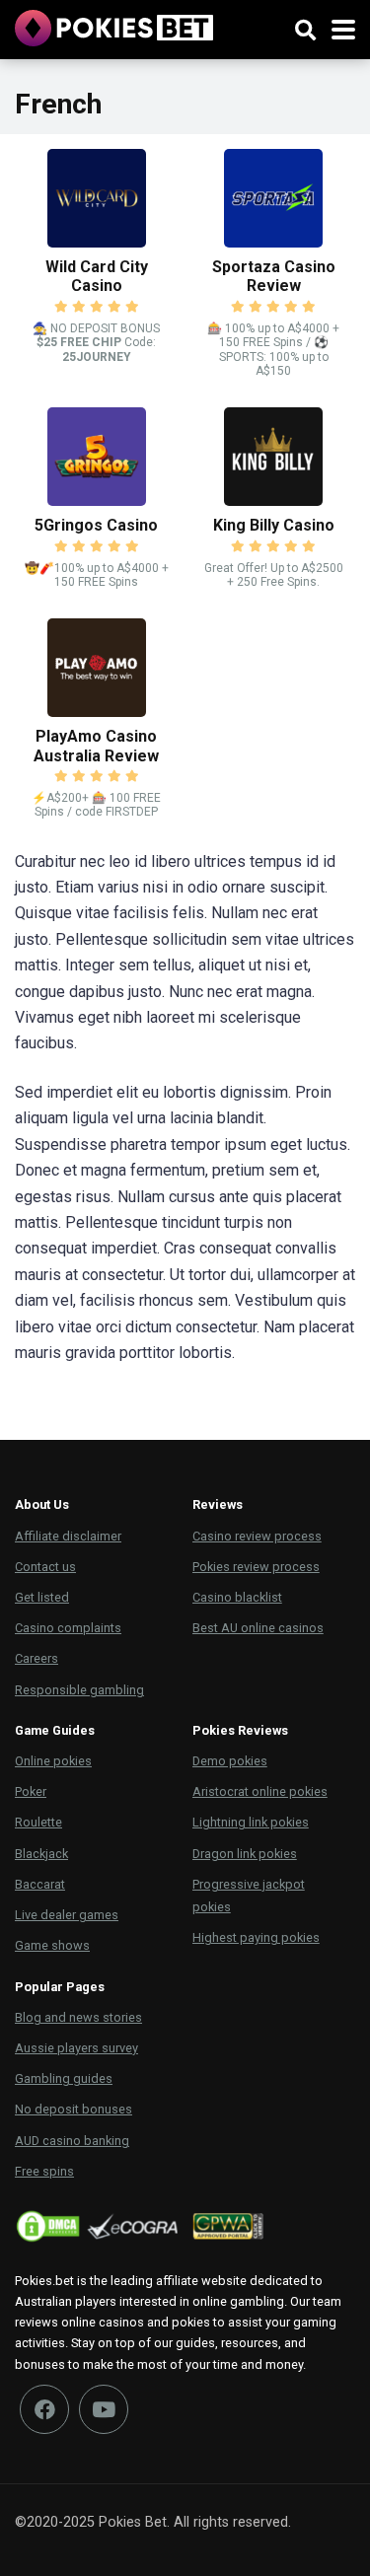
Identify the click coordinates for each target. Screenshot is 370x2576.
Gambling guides (64, 2078)
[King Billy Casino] (273, 501)
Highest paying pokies (256, 1937)
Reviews (218, 1504)
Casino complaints (68, 1628)
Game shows (52, 1945)
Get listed (42, 1597)
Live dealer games (67, 1915)
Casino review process (257, 1536)
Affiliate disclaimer (68, 1536)
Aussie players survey (76, 2048)
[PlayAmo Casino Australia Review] (97, 712)
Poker (31, 1791)
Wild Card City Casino (97, 276)
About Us (42, 1504)
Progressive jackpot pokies (249, 1896)
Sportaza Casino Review (274, 276)
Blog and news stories (78, 2017)
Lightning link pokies (251, 1822)
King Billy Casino (274, 525)
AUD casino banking (72, 2141)
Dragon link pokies (245, 1854)
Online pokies (53, 1761)
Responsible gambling (79, 1690)
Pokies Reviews (240, 1730)
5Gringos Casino (96, 525)
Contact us (45, 1567)
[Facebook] (44, 2409)
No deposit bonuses (74, 2109)
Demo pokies (230, 1761)
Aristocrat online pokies (260, 1791)
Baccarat (40, 1884)
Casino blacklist (237, 1597)
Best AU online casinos (258, 1628)
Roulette (38, 1822)
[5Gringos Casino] (97, 501)
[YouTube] (104, 2409)
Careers (37, 1658)
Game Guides (55, 1730)
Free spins (44, 2171)
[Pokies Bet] (114, 26)
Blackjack (41, 1854)
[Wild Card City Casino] (97, 242)
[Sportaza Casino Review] (273, 242)
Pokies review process (256, 1567)
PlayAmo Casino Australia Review (96, 746)
